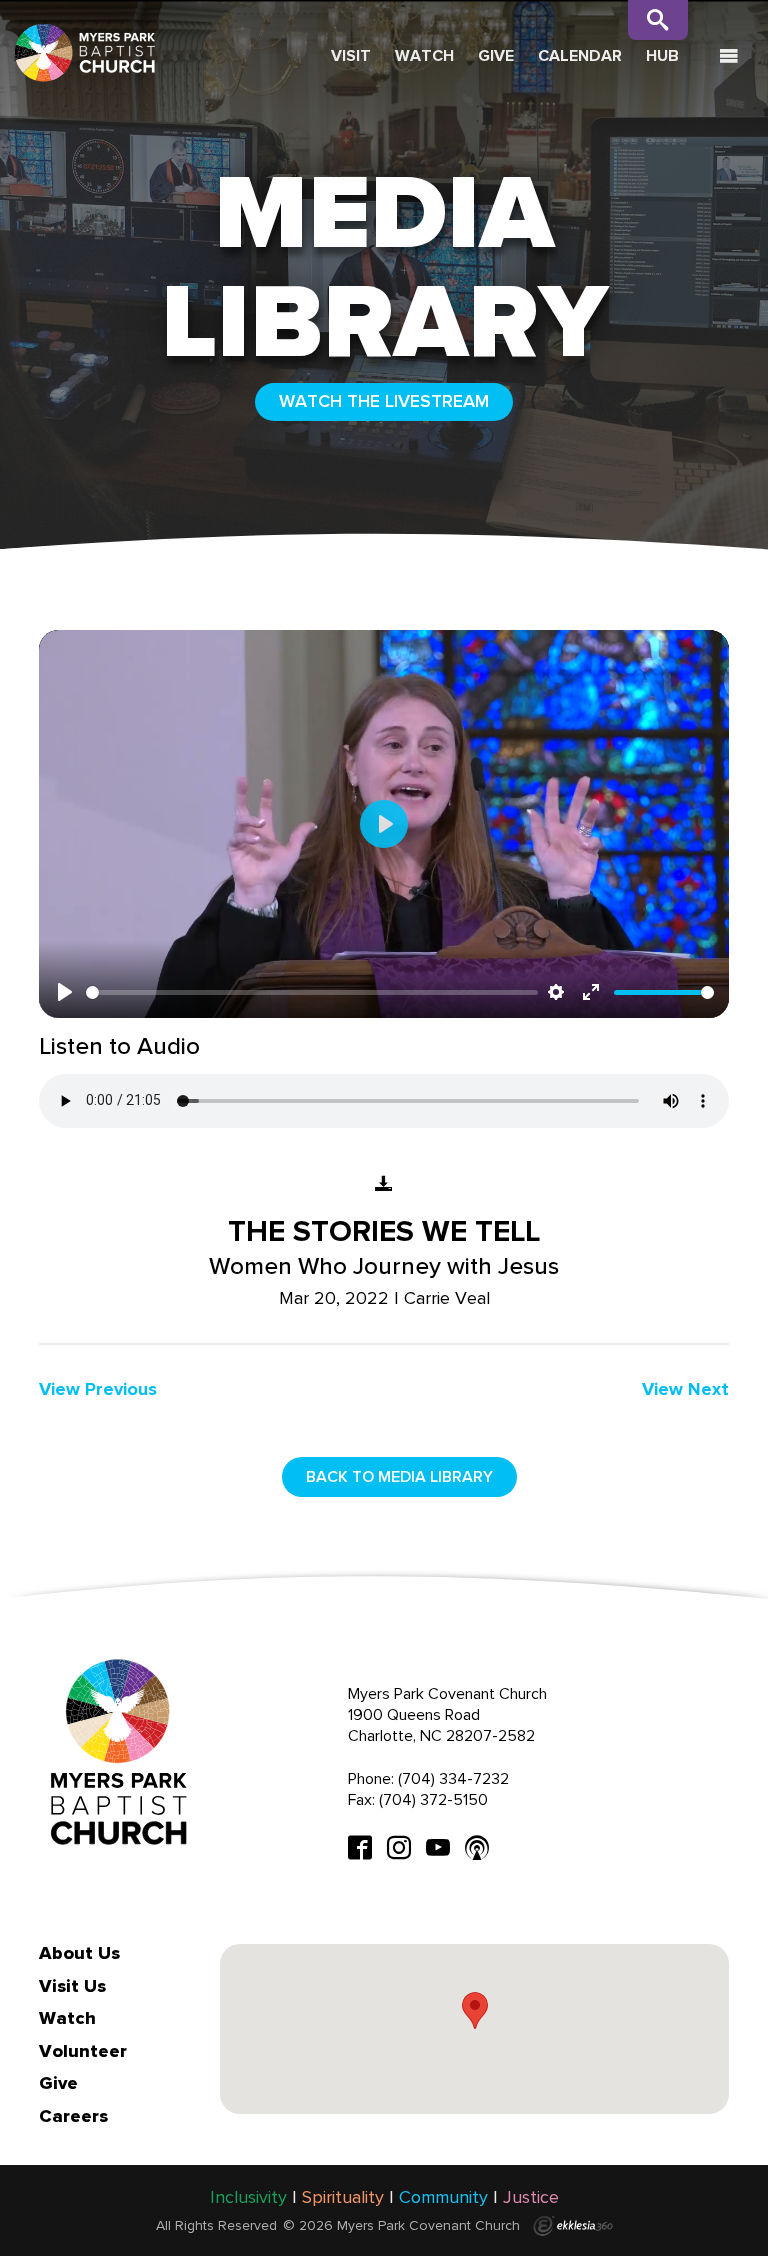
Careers (73, 2116)
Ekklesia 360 (573, 2226)
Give (496, 55)
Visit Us (72, 1986)
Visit (351, 55)
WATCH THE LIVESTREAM (384, 401)
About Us (79, 1953)
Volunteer (83, 2051)
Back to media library (399, 1476)
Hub (662, 55)
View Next (685, 1389)
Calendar (580, 55)
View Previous (98, 1389)
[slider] (312, 992)
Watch (424, 55)
